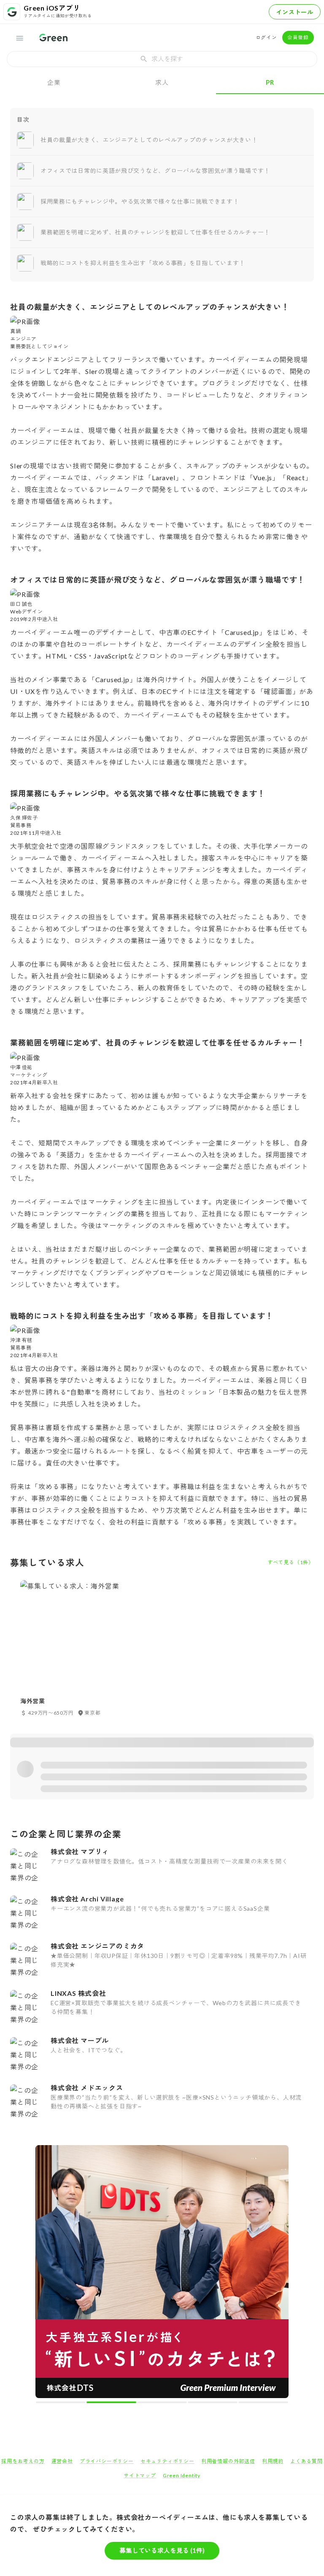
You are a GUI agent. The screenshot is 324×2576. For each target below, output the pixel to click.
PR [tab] (270, 82)
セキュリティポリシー (167, 2461)
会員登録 (298, 37)
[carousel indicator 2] (111, 2402)
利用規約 (273, 2461)
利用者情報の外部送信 (228, 2461)
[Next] (277, 2273)
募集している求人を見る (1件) (162, 2550)
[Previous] (47, 2273)
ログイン (266, 37)
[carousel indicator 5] (263, 2402)
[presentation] (162, 59)
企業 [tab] (54, 82)
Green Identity (182, 2475)
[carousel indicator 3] (162, 2402)
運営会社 (62, 2461)
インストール (295, 12)
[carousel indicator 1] (61, 2402)
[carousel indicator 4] (213, 2402)
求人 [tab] (162, 82)
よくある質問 (306, 2461)
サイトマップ (140, 2475)
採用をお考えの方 (23, 2461)
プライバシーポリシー (107, 2461)
